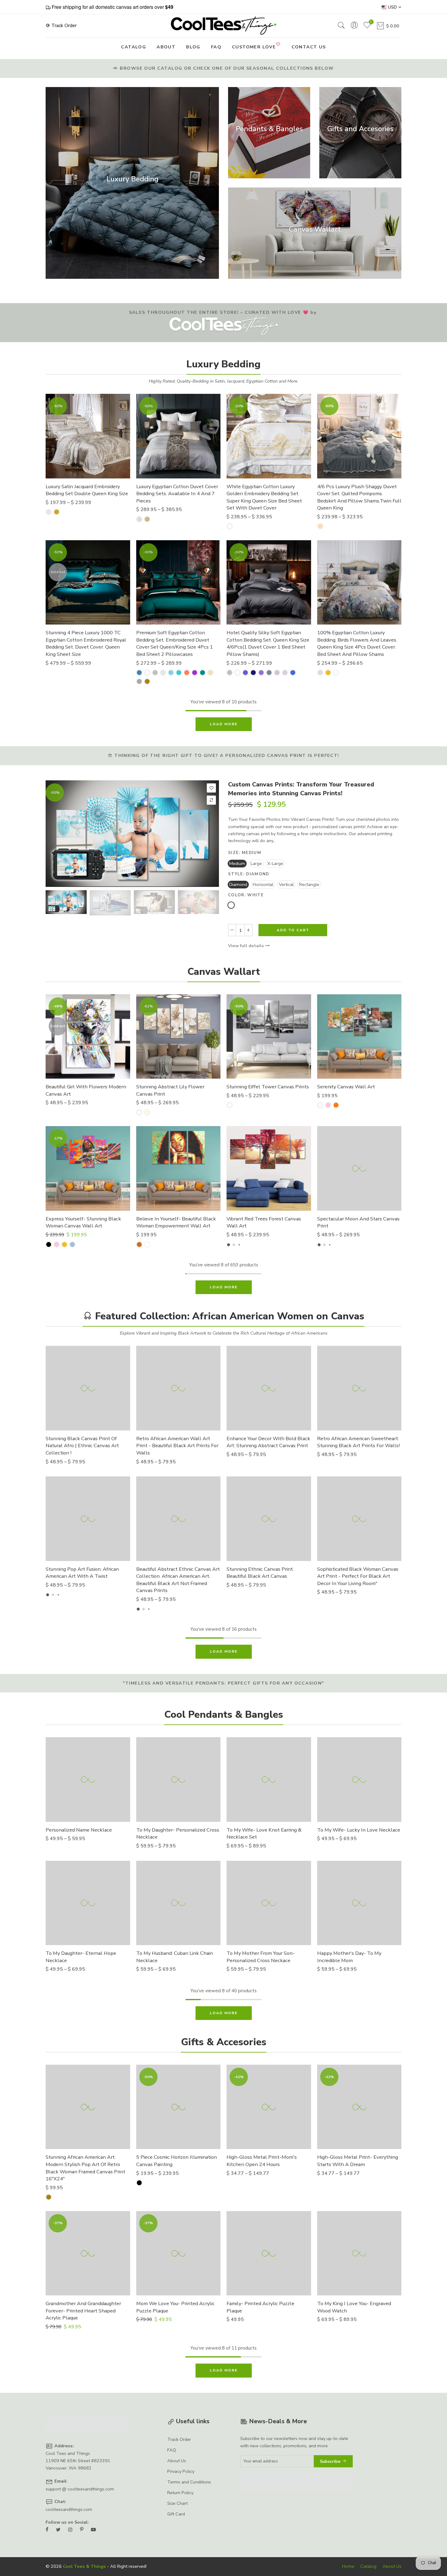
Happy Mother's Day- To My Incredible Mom (349, 1957)
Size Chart (177, 2503)
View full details (247, 946)
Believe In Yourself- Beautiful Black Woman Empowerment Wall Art (176, 1222)
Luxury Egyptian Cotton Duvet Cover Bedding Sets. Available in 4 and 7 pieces (177, 494)
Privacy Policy (181, 2471)
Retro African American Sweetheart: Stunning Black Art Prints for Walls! (359, 1442)
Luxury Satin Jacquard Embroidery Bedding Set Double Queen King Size (87, 490)
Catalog (368, 2566)
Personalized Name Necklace (79, 1830)
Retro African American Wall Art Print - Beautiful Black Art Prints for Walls (177, 1446)
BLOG (193, 47)
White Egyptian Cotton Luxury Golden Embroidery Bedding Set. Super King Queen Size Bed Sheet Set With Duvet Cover (264, 497)
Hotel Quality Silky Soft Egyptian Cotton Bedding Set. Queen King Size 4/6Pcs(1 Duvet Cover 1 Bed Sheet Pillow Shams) (268, 643)
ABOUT (166, 47)
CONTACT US (309, 47)
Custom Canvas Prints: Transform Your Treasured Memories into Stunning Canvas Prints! (301, 789)
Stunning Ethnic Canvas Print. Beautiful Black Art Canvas (260, 1573)
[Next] (209, 834)
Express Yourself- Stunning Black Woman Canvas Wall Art (83, 1222)
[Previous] (55, 834)
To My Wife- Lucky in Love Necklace (359, 1830)
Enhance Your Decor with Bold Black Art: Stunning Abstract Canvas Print (268, 1442)
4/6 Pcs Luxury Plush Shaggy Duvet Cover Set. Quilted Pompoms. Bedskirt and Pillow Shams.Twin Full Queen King (359, 497)
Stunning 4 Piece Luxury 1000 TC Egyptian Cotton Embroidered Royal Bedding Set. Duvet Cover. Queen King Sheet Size (86, 643)
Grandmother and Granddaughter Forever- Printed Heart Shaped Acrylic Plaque (83, 2311)
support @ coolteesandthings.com (80, 2489)
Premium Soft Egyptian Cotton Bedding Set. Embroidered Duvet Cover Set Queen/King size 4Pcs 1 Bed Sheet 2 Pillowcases (175, 643)
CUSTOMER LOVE (254, 47)
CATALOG (133, 47)
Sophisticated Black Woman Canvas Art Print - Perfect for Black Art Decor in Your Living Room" (358, 1576)
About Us (177, 2461)
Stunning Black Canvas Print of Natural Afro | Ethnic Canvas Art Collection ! (82, 1446)
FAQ (216, 47)
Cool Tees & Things (84, 2566)
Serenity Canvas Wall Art (346, 1087)
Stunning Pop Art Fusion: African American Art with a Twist (82, 1573)
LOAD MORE (224, 724)
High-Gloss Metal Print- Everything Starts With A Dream (358, 2161)
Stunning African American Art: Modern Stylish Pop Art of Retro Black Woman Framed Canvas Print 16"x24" (85, 2168)
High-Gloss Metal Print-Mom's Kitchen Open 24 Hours (262, 2161)
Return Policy (180, 2493)
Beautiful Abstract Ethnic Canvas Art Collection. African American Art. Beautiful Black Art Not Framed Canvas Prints (178, 1580)
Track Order (63, 26)
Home (348, 2566)
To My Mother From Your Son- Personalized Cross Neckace (261, 1957)
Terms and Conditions (189, 2482)
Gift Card (176, 2514)
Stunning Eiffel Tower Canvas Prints (268, 1087)
